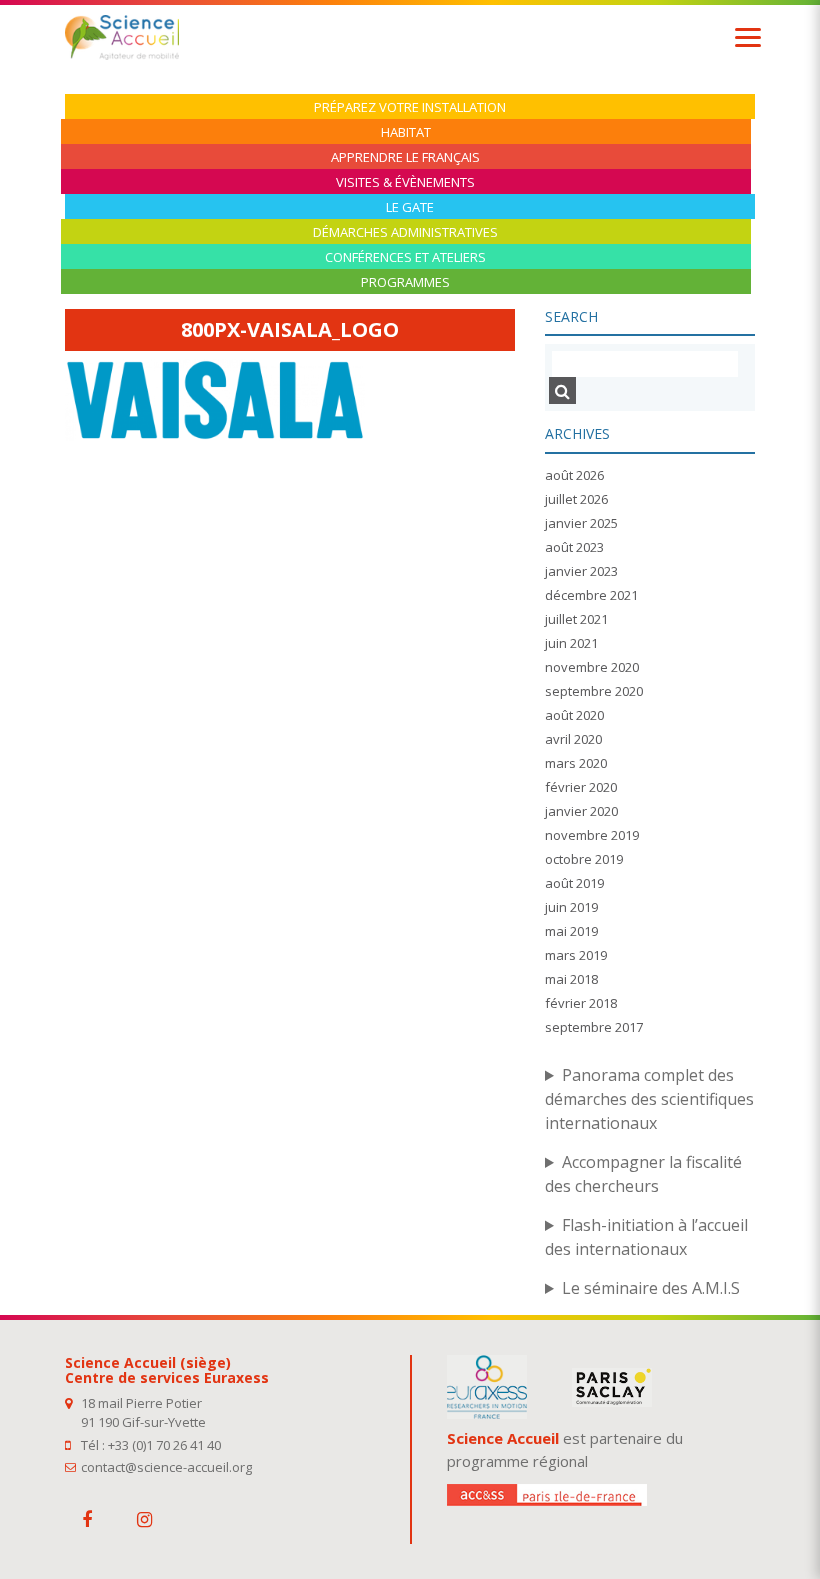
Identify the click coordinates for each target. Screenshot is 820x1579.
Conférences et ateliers (405, 257)
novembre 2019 (592, 835)
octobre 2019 (584, 859)
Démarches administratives (405, 232)
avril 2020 (573, 739)
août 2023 (574, 547)
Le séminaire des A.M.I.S (651, 1288)
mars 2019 (576, 955)
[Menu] (748, 38)
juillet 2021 (576, 619)
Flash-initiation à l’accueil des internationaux (646, 1237)
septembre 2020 (594, 691)
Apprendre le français (405, 157)
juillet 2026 (576, 499)
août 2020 (574, 715)
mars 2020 (576, 763)
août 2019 (574, 883)
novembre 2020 (592, 667)
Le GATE (410, 207)
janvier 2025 (581, 523)
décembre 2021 (591, 595)
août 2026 (574, 475)
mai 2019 (571, 931)
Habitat (406, 132)
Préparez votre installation (410, 107)
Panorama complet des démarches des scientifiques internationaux (649, 1099)
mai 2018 (571, 979)
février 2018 (581, 1003)
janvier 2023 (581, 571)
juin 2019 (571, 907)
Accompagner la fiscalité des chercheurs (643, 1174)
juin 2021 (571, 643)
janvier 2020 (581, 811)
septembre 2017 (594, 1027)
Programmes (405, 282)
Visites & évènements (405, 182)
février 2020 (581, 787)
